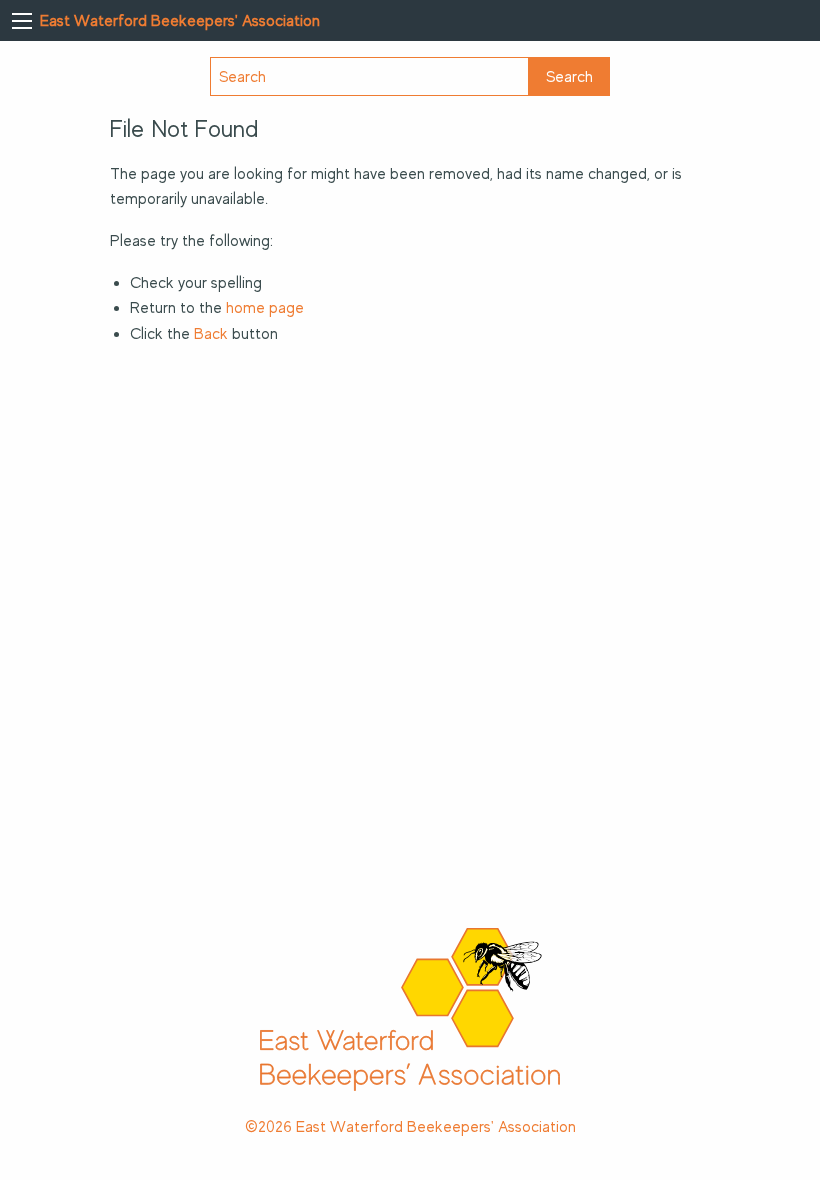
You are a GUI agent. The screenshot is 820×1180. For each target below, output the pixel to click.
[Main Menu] (22, 21)
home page (265, 308)
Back (211, 334)
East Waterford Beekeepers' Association (180, 21)
